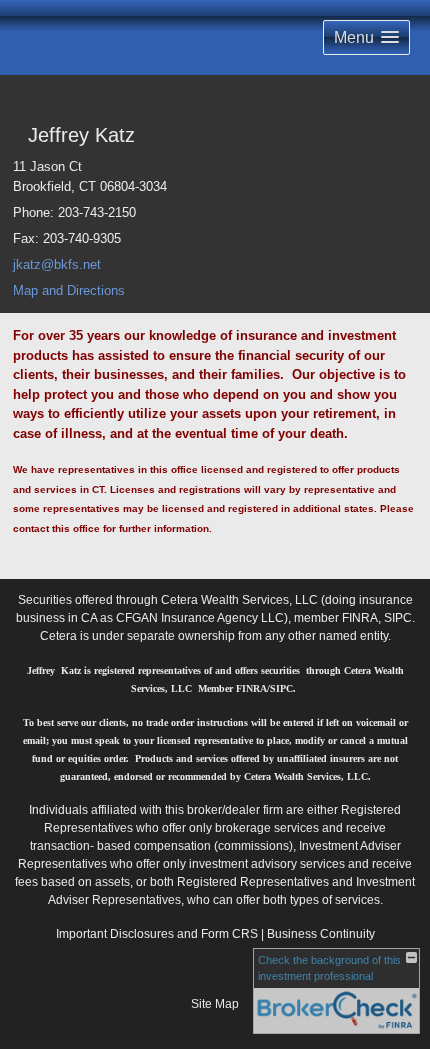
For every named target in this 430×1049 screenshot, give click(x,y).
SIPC (398, 618)
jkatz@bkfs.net (57, 264)
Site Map (215, 1004)
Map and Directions (69, 290)
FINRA (360, 618)
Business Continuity (321, 934)
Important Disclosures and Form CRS (157, 934)
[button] (366, 37)
